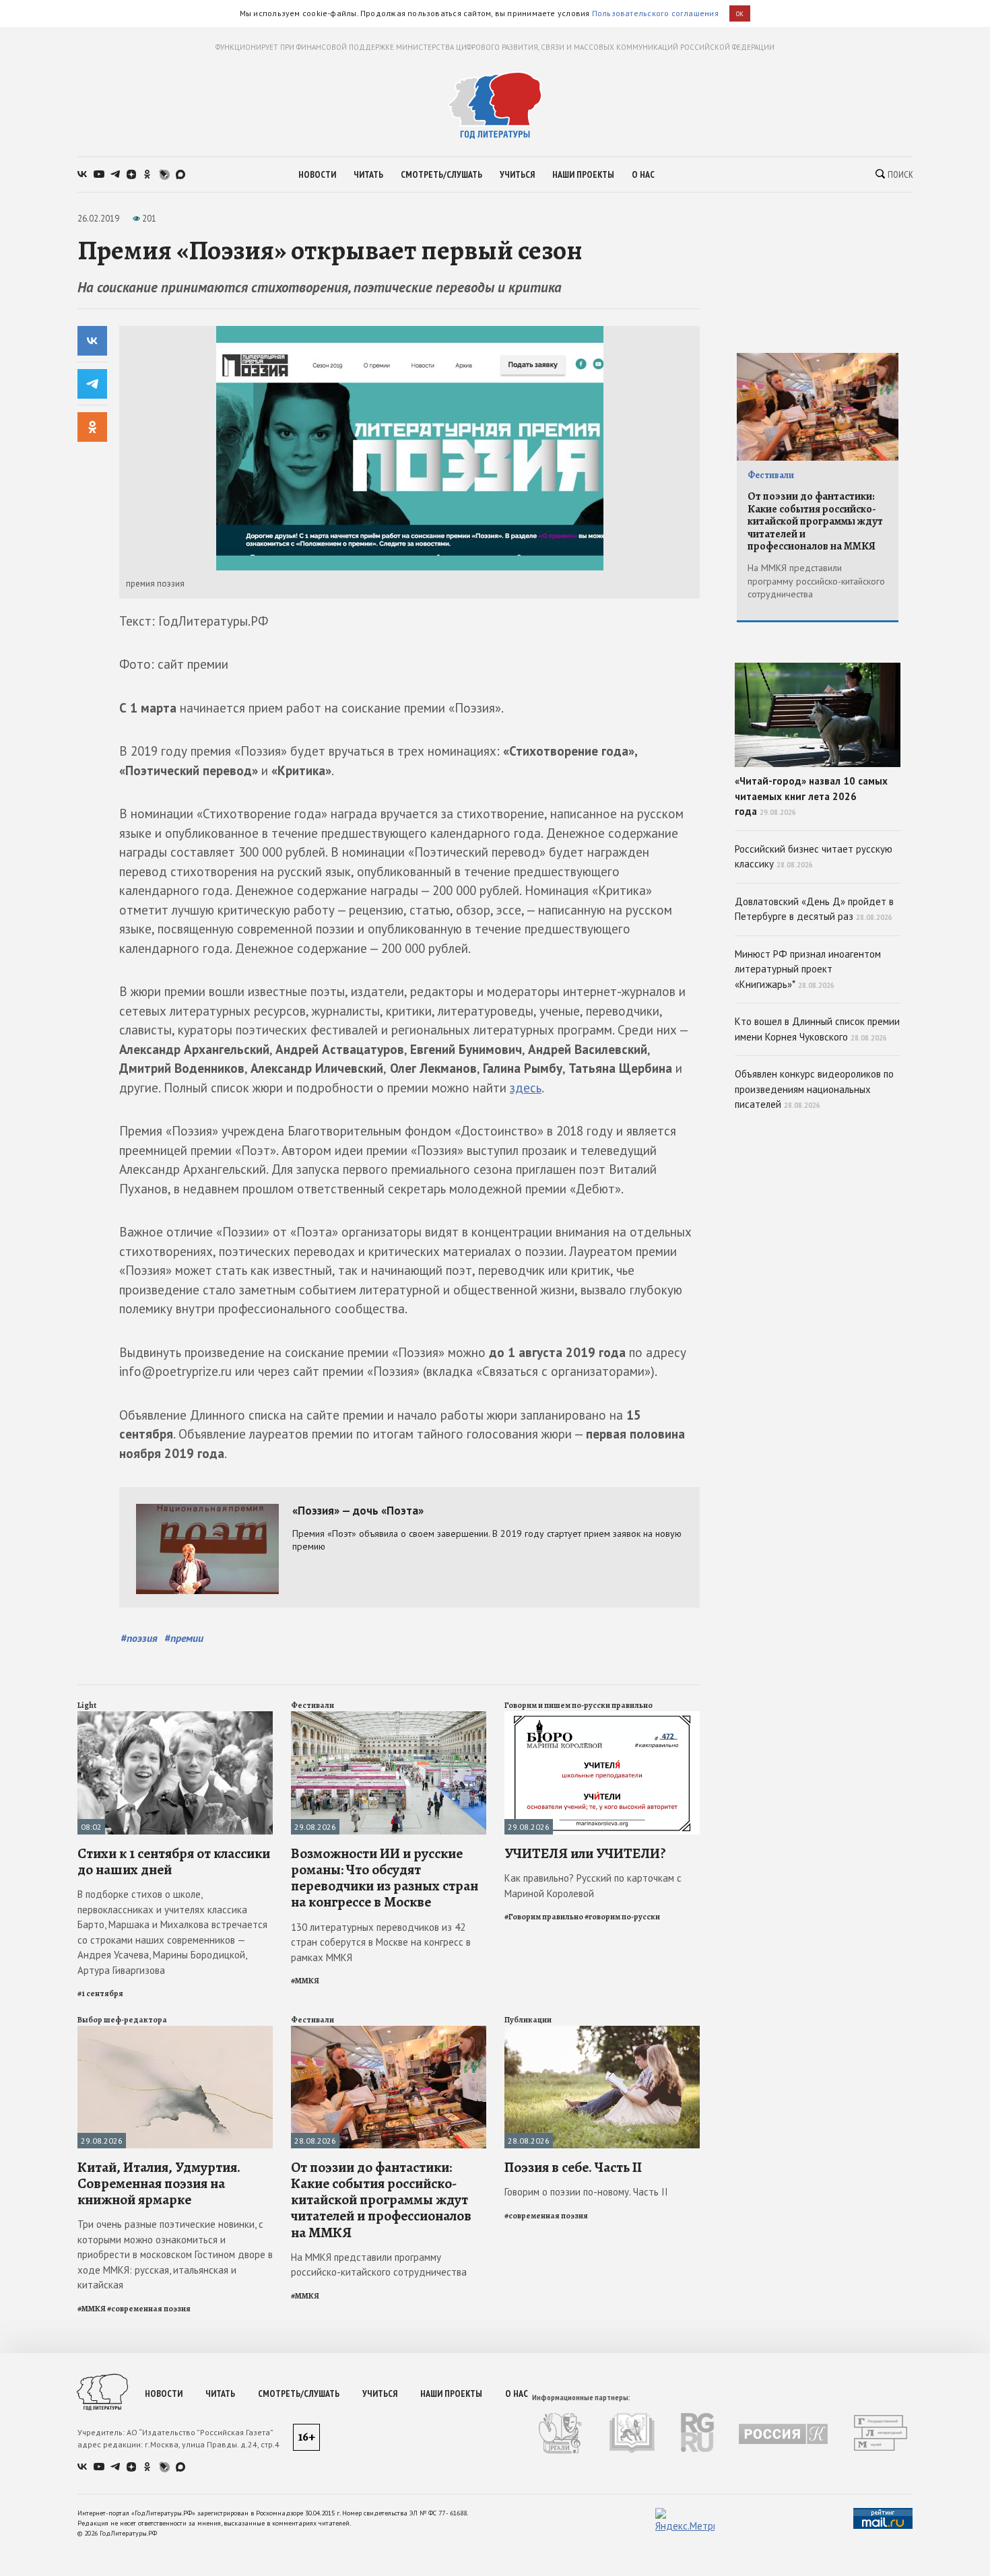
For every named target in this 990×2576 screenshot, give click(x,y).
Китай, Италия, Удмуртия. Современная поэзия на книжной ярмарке (159, 2183)
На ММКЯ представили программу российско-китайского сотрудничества (379, 2265)
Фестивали (312, 1705)
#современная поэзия (149, 2309)
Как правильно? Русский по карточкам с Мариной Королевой (593, 1886)
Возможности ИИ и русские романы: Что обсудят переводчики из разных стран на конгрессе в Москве (385, 1878)
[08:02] (175, 1717)
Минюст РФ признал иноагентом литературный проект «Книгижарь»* (808, 969)
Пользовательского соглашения (655, 13)
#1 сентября (100, 1993)
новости (317, 174)
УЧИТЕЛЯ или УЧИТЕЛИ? (585, 1853)
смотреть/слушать (441, 174)
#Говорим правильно (544, 1917)
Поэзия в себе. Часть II (573, 2167)
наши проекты (583, 174)
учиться (517, 174)
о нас (643, 174)
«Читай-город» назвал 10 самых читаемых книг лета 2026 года (811, 796)
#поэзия (139, 1638)
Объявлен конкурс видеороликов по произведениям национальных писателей (814, 1089)
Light (87, 1705)
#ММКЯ (305, 1981)
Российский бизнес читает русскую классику (814, 857)
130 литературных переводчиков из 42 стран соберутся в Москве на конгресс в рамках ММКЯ (381, 1942)
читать (368, 174)
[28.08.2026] (389, 2032)
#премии (184, 1638)
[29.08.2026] (389, 1717)
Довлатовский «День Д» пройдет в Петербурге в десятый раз (814, 909)
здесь (526, 1088)
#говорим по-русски (622, 1917)
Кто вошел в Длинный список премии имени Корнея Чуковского (817, 1029)
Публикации (528, 2020)
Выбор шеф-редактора (122, 2020)
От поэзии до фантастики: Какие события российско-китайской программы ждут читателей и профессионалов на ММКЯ (381, 2200)
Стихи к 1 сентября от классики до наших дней (174, 1861)
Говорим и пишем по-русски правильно (579, 1705)
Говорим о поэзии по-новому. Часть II (586, 2192)
